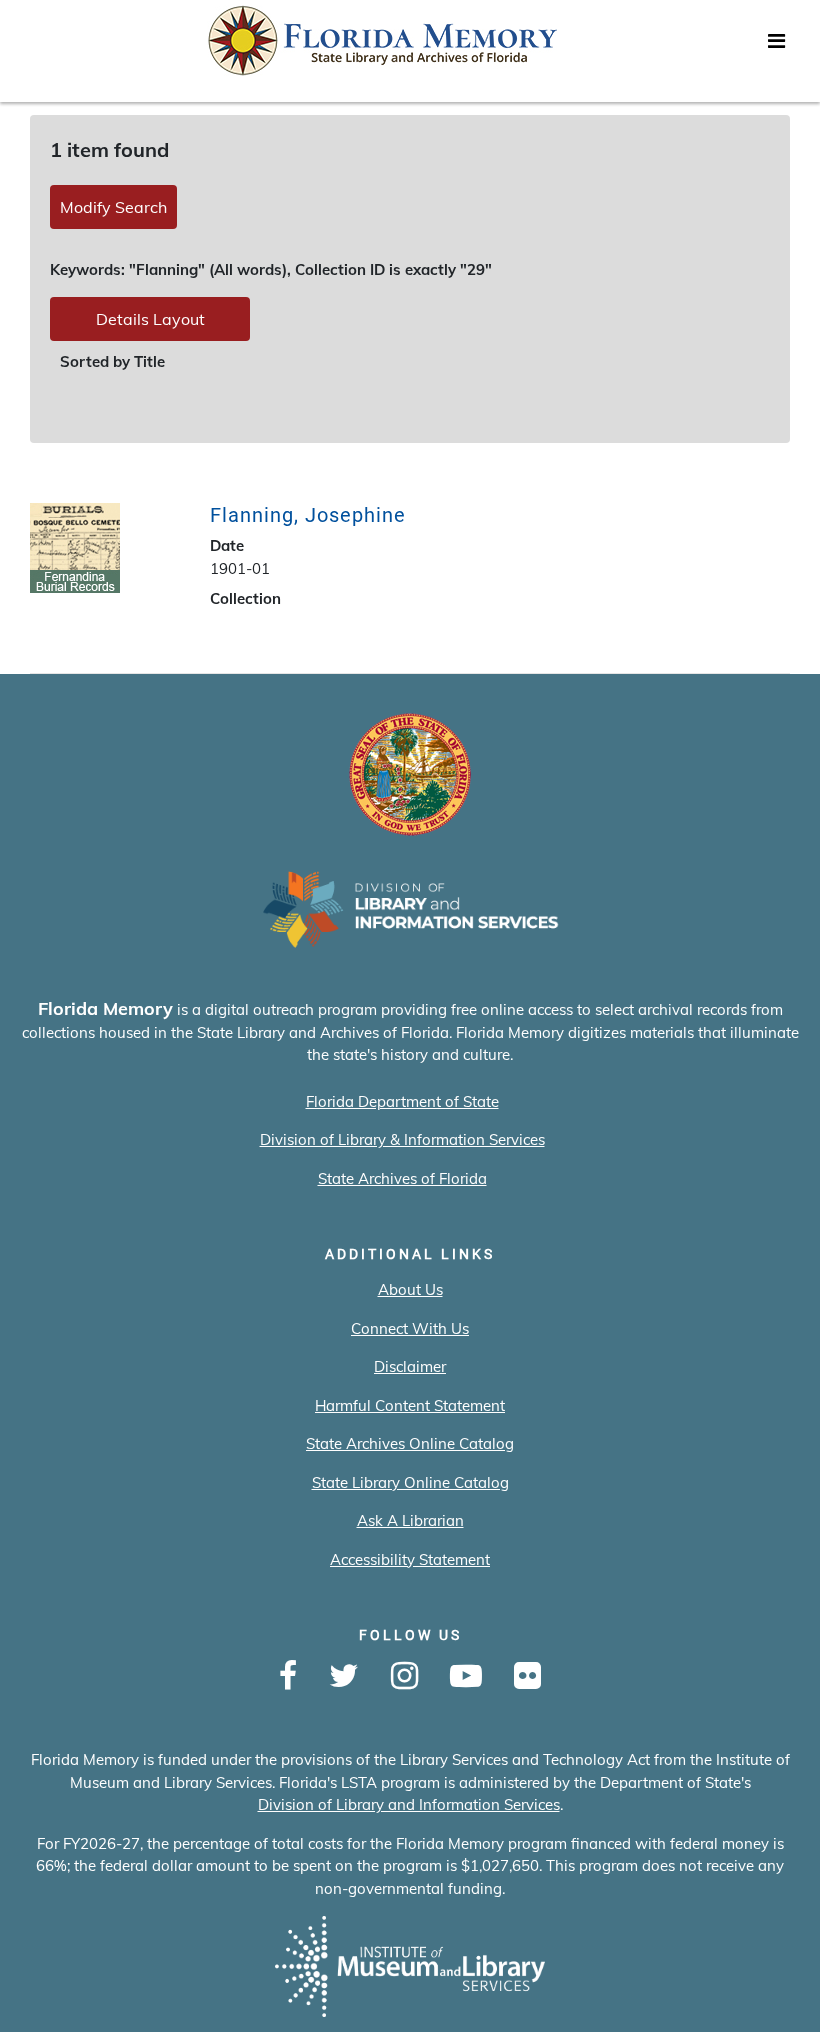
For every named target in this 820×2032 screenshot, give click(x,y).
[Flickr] (527, 1677)
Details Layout (150, 319)
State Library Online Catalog (410, 1482)
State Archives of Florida (402, 1178)
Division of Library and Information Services (409, 1804)
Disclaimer (410, 1366)
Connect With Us (410, 1328)
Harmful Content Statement (410, 1405)
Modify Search (113, 207)
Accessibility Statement (410, 1559)
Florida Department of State (402, 1101)
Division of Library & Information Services (402, 1139)
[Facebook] (288, 1677)
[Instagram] (404, 1677)
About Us (410, 1289)
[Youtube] (466, 1677)
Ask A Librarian (410, 1520)
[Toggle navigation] (776, 46)
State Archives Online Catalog (410, 1443)
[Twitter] (344, 1677)
